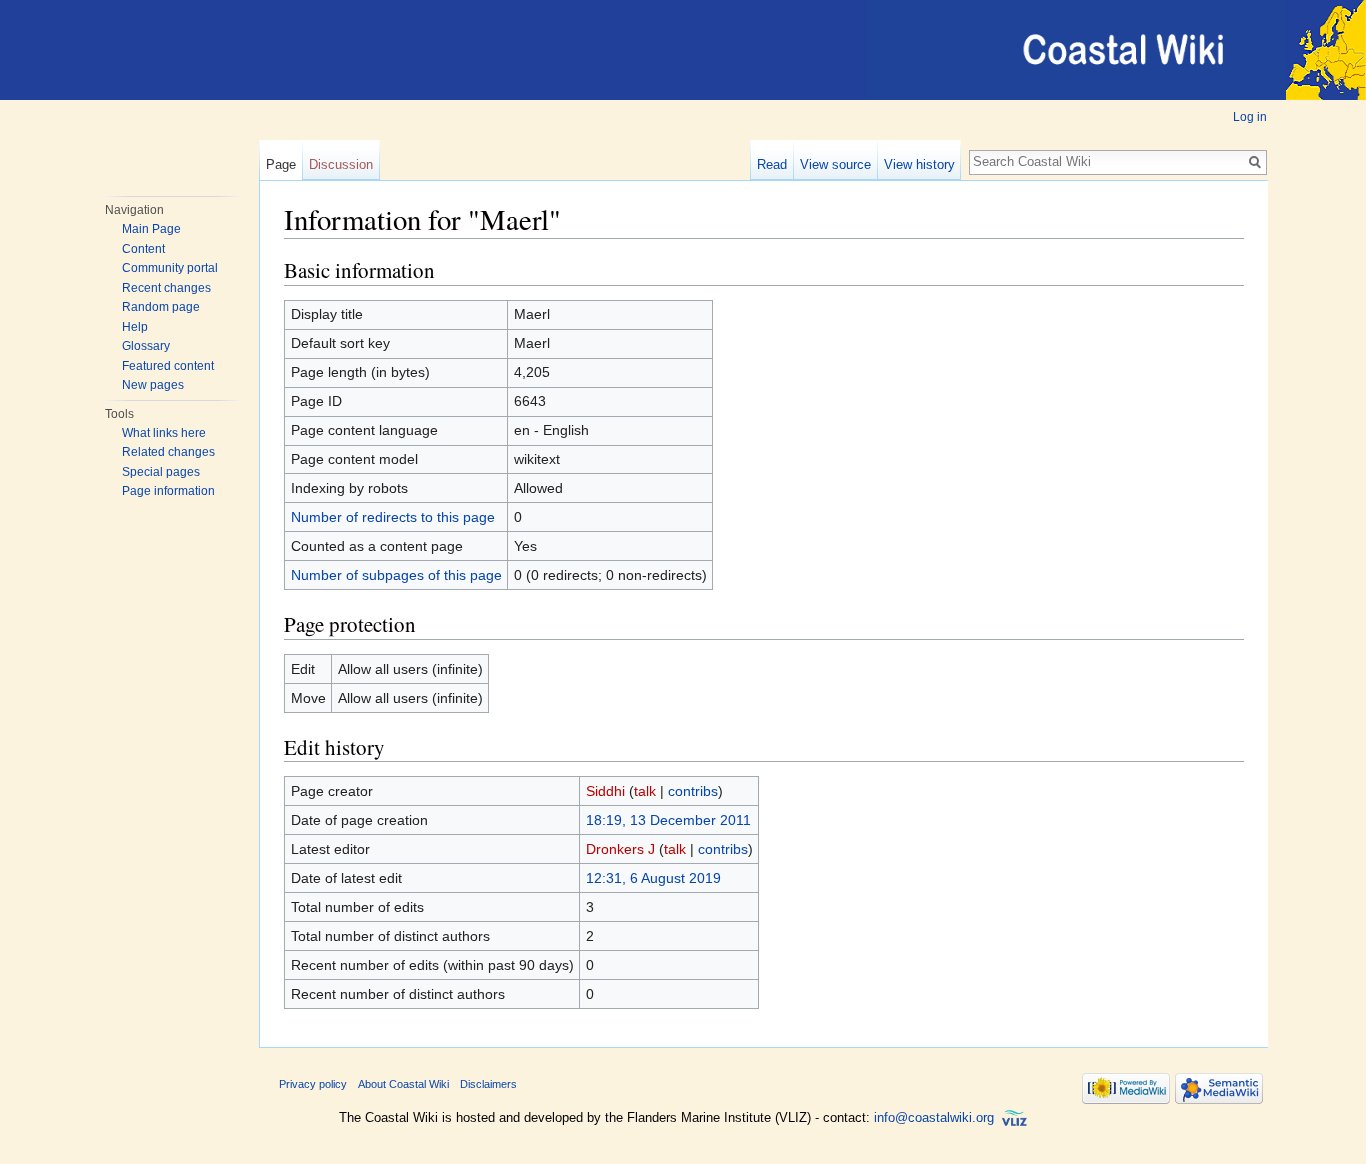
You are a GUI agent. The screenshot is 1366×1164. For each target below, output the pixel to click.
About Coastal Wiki (403, 1084)
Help (135, 327)
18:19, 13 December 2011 (668, 820)
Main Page (151, 229)
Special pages (161, 472)
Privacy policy (313, 1084)
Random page (161, 307)
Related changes (168, 452)
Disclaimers (488, 1084)
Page (281, 164)
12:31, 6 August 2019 (653, 878)
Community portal (170, 268)
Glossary (146, 346)
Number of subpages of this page (396, 575)
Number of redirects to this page (393, 517)
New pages (153, 385)
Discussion (341, 164)
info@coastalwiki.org (934, 1117)
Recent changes (166, 288)
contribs (693, 791)
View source (835, 164)
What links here (164, 433)
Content (143, 249)
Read (772, 164)
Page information (168, 491)
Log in (1250, 117)
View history (919, 164)
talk (645, 791)
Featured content (168, 366)
